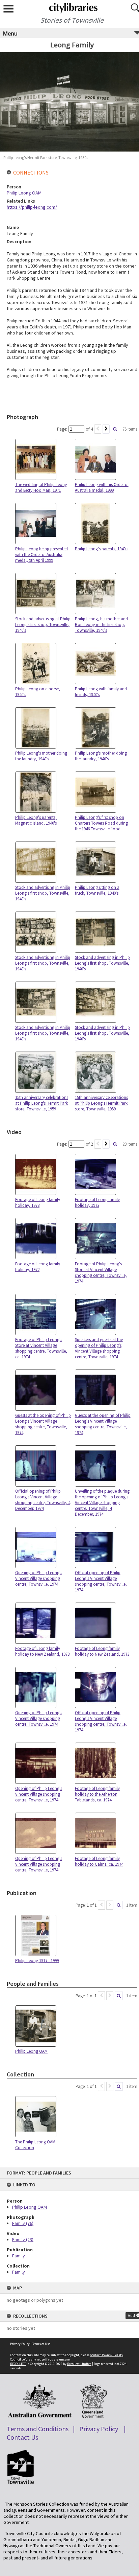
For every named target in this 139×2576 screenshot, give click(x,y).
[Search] (115, 429)
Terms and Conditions (38, 2429)
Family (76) (23, 2223)
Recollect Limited (79, 2364)
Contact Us (22, 2437)
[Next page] (106, 429)
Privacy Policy (20, 2344)
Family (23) (23, 2239)
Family (19, 2256)
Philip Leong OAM (30, 2207)
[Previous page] (98, 429)
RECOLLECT (18, 2364)
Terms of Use (41, 2344)
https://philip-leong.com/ (32, 207)
